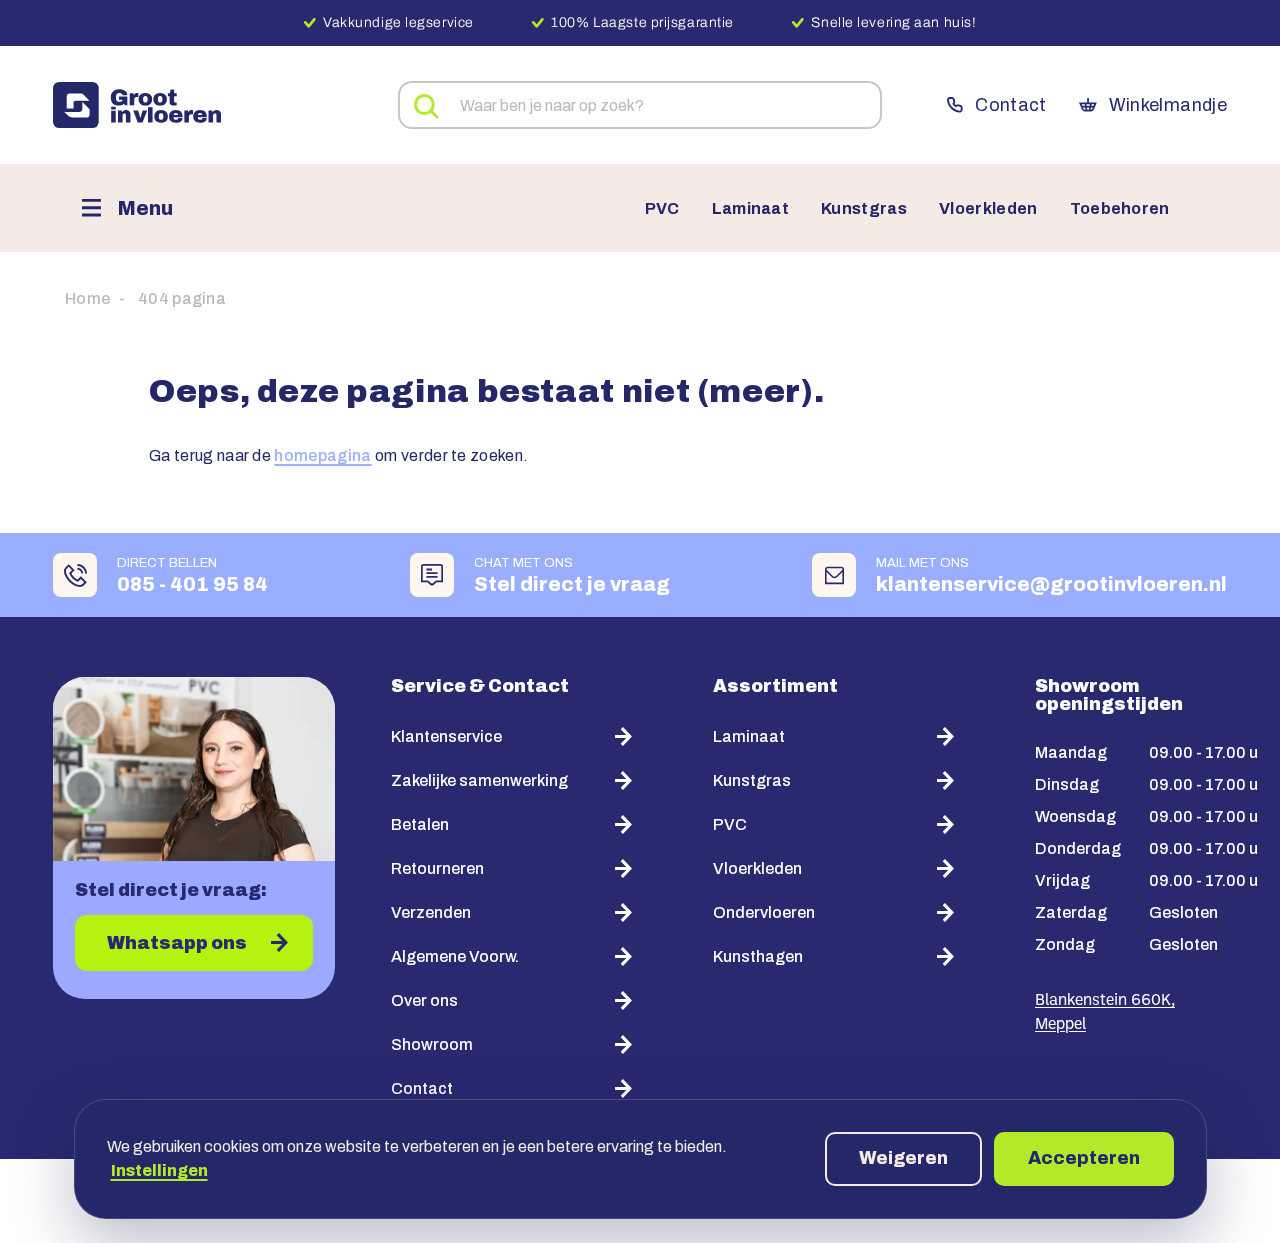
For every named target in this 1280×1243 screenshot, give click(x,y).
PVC (662, 209)
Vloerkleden (988, 209)
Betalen (420, 824)
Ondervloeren (764, 912)
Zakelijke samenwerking (479, 780)
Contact (1010, 105)
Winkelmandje (1168, 105)
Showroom (432, 1044)
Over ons (424, 1000)
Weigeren (903, 1158)
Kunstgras (864, 209)
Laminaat (751, 209)
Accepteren (1084, 1158)
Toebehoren (1120, 209)
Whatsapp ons (177, 943)
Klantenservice (446, 736)
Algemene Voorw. (455, 956)
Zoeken (427, 107)
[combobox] (640, 105)
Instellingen (159, 1170)
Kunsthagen (758, 956)
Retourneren (437, 868)
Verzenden (431, 912)
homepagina (322, 455)
